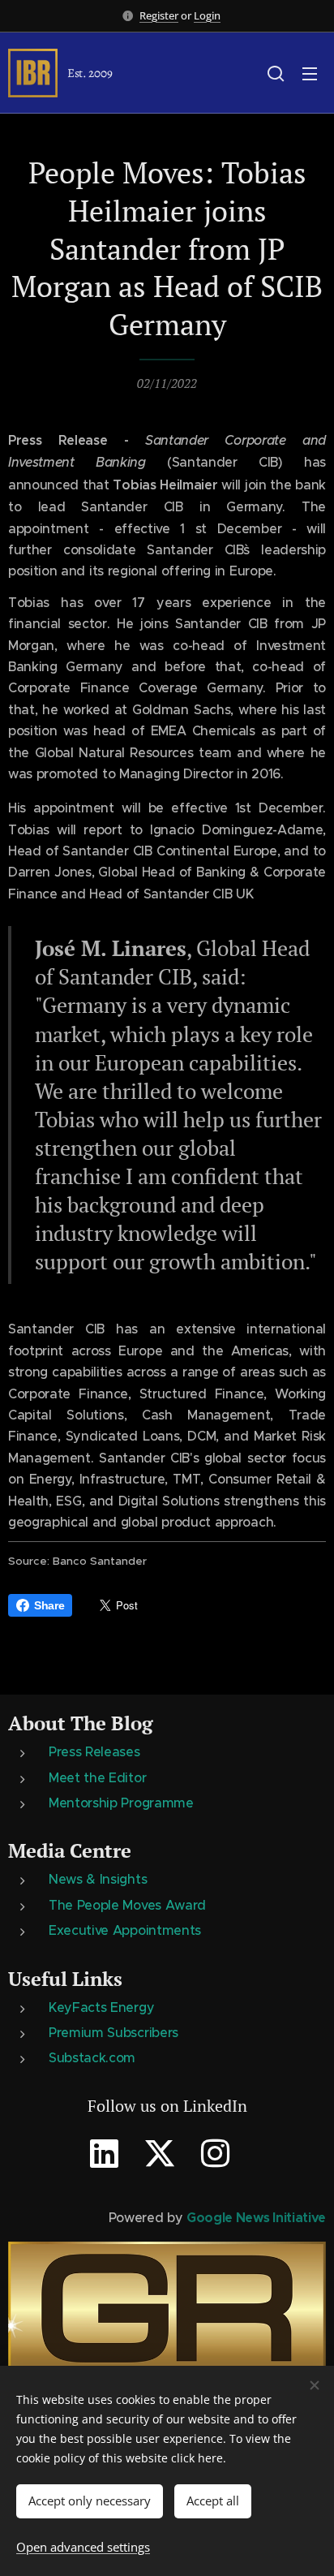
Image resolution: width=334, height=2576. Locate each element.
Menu (310, 73)
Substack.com (92, 2057)
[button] (276, 73)
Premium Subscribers (113, 2032)
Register (159, 15)
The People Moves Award (127, 1905)
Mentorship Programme (121, 1803)
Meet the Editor (97, 1777)
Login (207, 15)
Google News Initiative (256, 2218)
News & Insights (98, 1879)
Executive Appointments (125, 1930)
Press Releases (94, 1751)
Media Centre (70, 1850)
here (210, 2458)
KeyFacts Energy (101, 2007)
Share (49, 1605)
